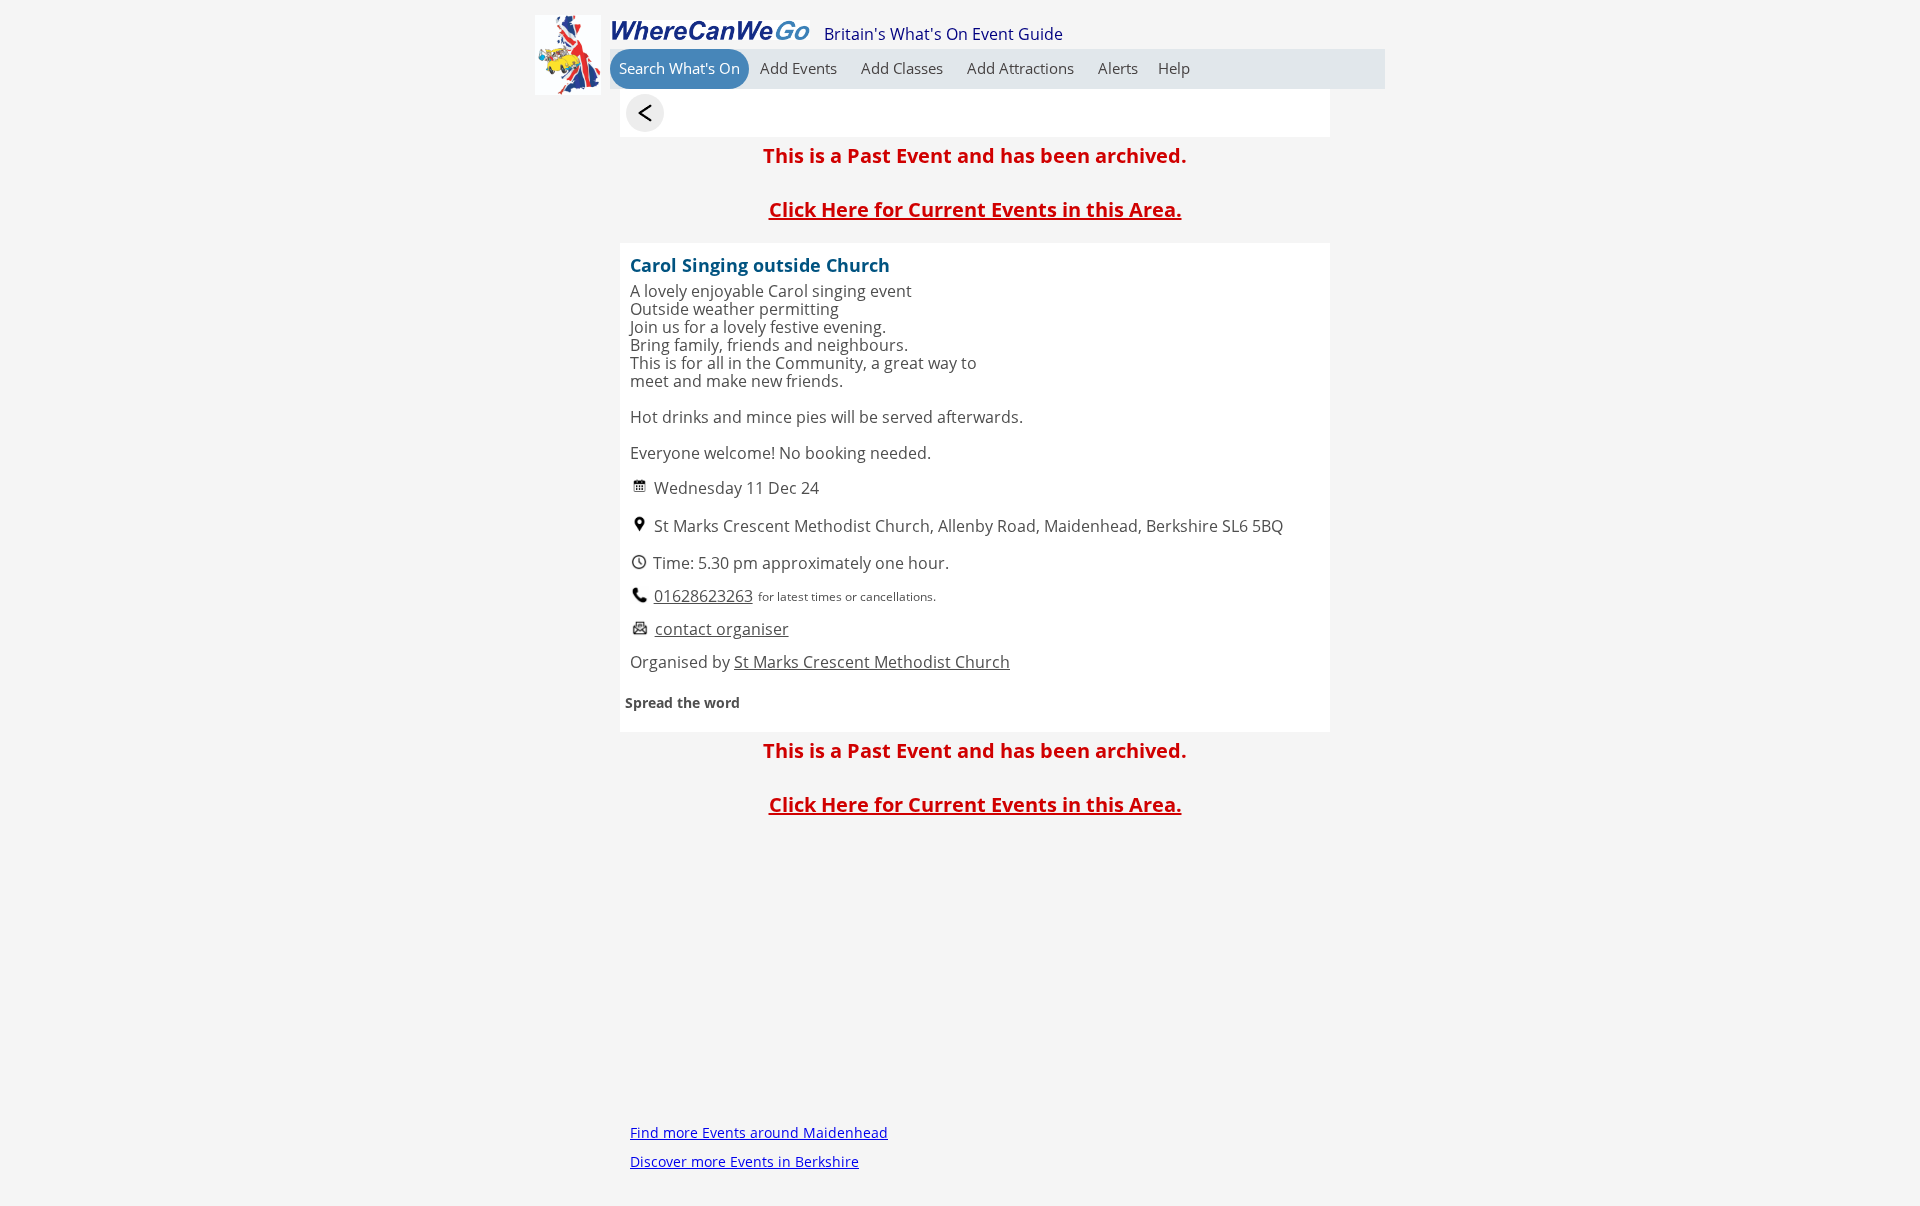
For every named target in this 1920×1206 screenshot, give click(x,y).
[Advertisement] (975, 978)
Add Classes (904, 68)
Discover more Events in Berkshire (744, 1161)
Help (1174, 68)
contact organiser (722, 629)
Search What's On (679, 68)
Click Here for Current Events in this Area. (975, 209)
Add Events (800, 68)
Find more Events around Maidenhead (759, 1132)
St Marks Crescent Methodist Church (872, 662)
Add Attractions (1022, 68)
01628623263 (703, 596)
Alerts (1118, 68)
